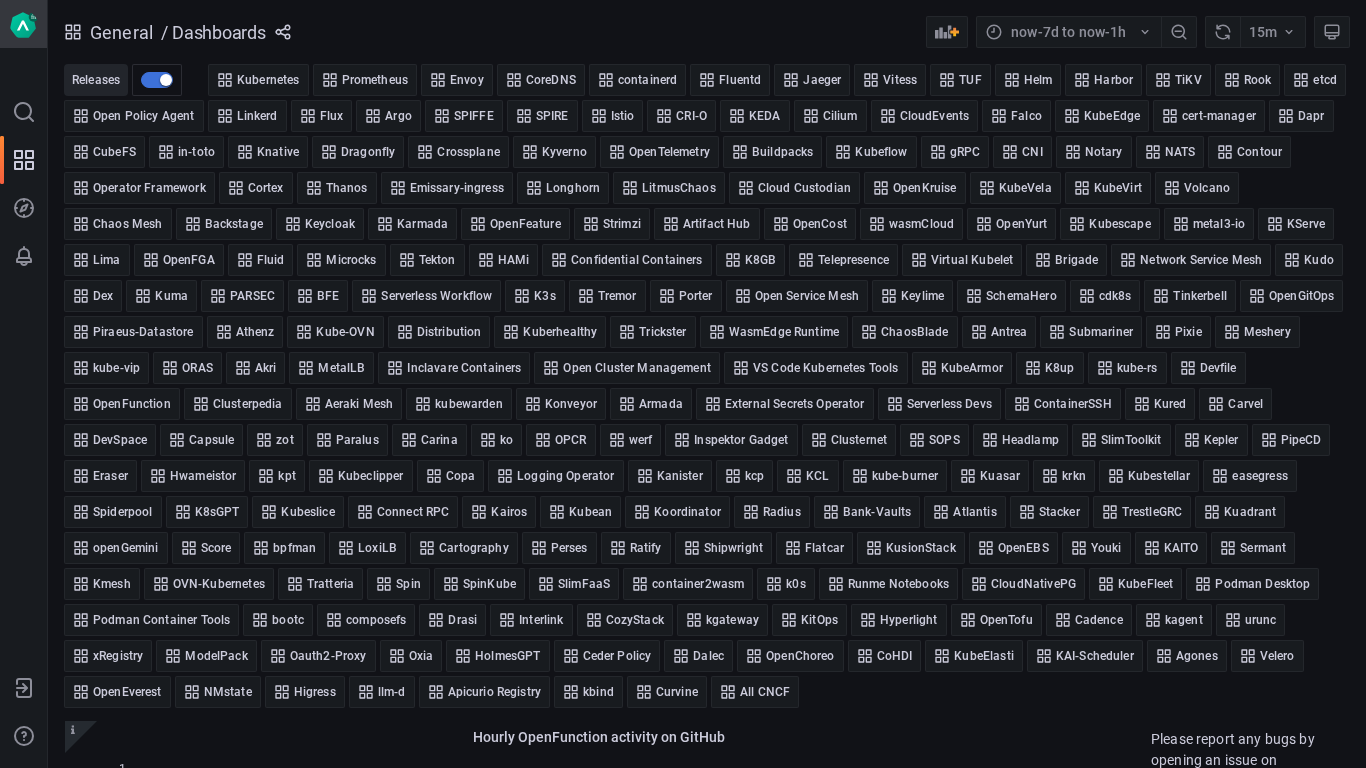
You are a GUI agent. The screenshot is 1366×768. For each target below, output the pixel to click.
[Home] (23, 24)
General (121, 32)
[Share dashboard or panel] (283, 32)
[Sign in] (24, 688)
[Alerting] (24, 256)
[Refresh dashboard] (1222, 32)
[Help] (24, 736)
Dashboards (219, 32)
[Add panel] (947, 32)
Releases (96, 80)
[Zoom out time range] (1179, 32)
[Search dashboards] (24, 112)
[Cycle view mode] (1332, 32)
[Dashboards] (24, 160)
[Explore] (24, 208)
